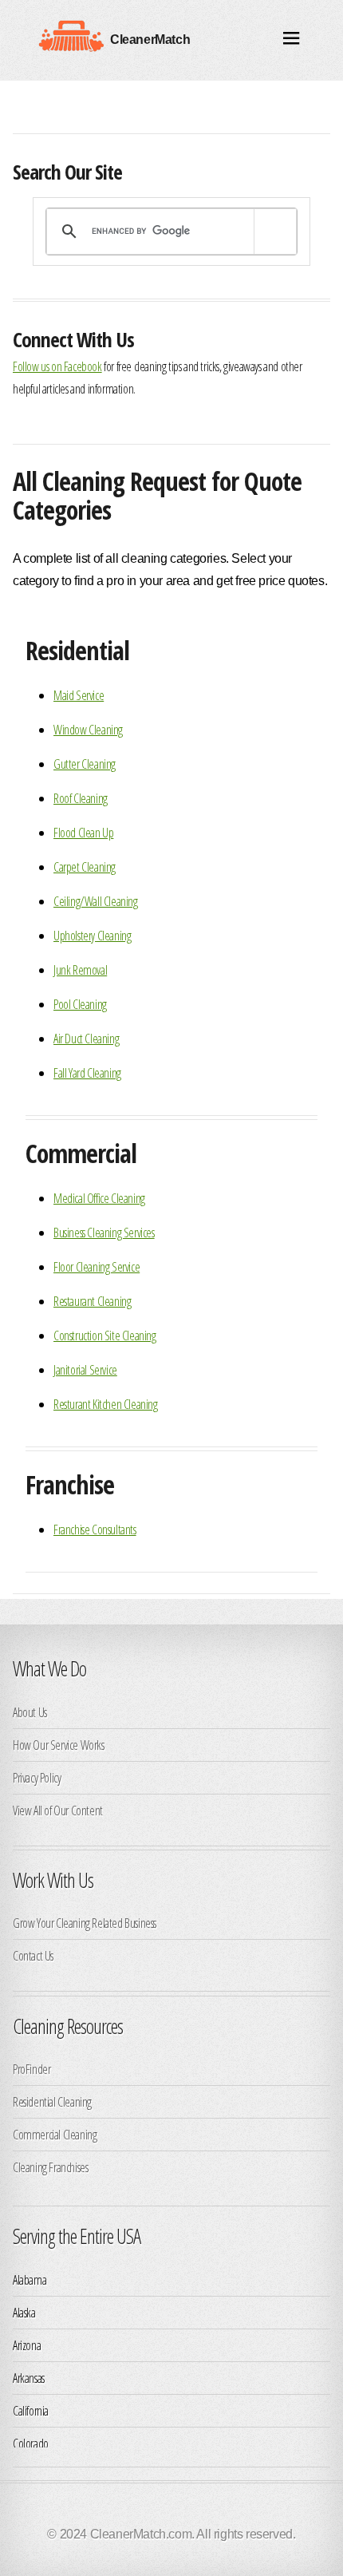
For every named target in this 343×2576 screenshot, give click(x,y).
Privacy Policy (37, 1778)
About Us (30, 1712)
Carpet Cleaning (85, 867)
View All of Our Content (58, 1810)
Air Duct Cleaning (86, 1039)
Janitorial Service (85, 1370)
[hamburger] (292, 40)
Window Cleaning (88, 730)
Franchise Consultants (95, 1529)
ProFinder (32, 2069)
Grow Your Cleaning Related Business (85, 1923)
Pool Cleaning (80, 1004)
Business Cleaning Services (104, 1233)
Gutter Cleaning (85, 764)
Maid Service (79, 695)
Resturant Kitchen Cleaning (106, 1404)
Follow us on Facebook (57, 366)
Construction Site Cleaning (105, 1335)
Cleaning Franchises (50, 2167)
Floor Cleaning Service (97, 1267)
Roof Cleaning (81, 798)
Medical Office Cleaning (99, 1198)
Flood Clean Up (83, 833)
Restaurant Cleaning (92, 1301)
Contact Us (33, 1956)
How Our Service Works (59, 1745)
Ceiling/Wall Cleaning (96, 901)
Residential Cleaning (52, 2102)
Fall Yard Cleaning (87, 1073)
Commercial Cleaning (55, 2135)
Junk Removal (80, 970)
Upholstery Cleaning (92, 936)
